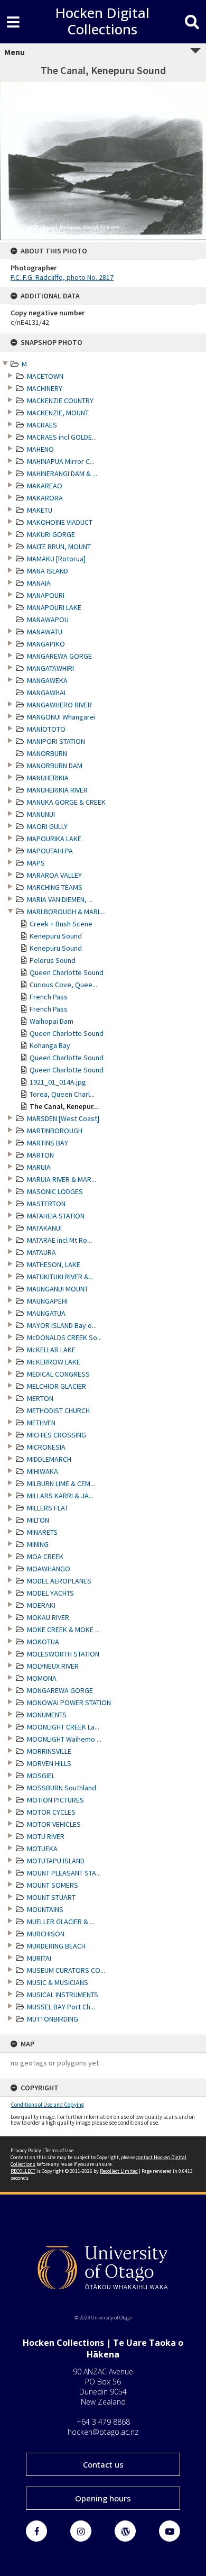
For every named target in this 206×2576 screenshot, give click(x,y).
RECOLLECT (23, 2171)
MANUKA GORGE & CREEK (66, 802)
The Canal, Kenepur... (64, 1106)
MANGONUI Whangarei (61, 717)
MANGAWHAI (46, 693)
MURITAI (39, 1958)
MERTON (40, 1398)
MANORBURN (47, 753)
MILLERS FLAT (48, 1508)
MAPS (36, 863)
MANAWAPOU (48, 620)
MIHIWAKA (43, 1471)
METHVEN (41, 1423)
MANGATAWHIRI (50, 668)
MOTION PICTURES (55, 1800)
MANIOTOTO (46, 729)
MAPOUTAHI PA (50, 851)
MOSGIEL (41, 1776)
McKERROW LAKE (54, 1362)
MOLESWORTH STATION (63, 1654)
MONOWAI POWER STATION (69, 1703)
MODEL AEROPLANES (59, 1581)
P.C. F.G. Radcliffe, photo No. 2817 (62, 277)
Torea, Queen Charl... (62, 1094)
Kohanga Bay (50, 1045)
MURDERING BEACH (56, 1946)
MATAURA (41, 1252)
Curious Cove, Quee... (63, 985)
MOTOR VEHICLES (54, 1824)
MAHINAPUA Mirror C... (61, 461)
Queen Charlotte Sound (67, 972)
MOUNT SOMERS (53, 1885)
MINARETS (42, 1532)
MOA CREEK (45, 1556)
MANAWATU (45, 632)
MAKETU (40, 510)
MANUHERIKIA (48, 778)
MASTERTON (46, 1204)
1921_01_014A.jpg (58, 1082)
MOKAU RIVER (48, 1617)
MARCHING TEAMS (55, 887)
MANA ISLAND (48, 571)
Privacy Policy (26, 2150)
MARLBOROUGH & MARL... (66, 912)
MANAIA (39, 583)
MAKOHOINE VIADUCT (60, 522)
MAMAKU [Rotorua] (56, 559)
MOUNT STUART (51, 1897)
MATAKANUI (44, 1228)
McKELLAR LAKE (51, 1350)
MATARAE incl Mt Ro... (59, 1240)
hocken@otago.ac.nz (103, 2432)
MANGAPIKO (46, 644)
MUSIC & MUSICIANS (58, 1982)
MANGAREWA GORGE (59, 656)
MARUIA (39, 1167)
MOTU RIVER (46, 1836)
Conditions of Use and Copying (47, 2105)
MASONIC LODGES (55, 1191)
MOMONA (42, 1678)
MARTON (40, 1155)
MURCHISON (46, 1934)
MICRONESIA (46, 1447)
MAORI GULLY (47, 826)
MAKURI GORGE (51, 534)
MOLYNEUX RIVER (53, 1666)
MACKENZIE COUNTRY (60, 400)
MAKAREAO (45, 486)
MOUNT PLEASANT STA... (64, 1873)
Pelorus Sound (53, 960)
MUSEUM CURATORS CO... (66, 1970)
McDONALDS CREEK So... (64, 1337)
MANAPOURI (46, 595)
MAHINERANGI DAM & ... (62, 474)
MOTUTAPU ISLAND (56, 1861)
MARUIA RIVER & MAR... (62, 1179)
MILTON (38, 1520)
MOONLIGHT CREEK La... (63, 1727)
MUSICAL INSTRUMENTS (63, 1995)
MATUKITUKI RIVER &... (60, 1277)
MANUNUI (41, 814)
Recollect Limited (119, 2171)
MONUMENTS (47, 1715)
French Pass (49, 997)
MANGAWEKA (47, 680)
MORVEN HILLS (49, 1763)
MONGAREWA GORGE (60, 1690)
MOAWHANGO (49, 1569)
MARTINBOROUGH (55, 1131)
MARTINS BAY (48, 1143)
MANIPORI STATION (56, 741)
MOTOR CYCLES (51, 1812)
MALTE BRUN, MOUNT (59, 547)
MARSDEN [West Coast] (63, 1118)
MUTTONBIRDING (53, 2019)
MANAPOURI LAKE (54, 607)
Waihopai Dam (51, 1021)
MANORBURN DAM (55, 766)
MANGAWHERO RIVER (59, 705)
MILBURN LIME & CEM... (61, 1483)
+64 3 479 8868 (103, 2422)
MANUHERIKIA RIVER (57, 790)
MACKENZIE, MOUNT (58, 413)
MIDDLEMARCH (49, 1459)
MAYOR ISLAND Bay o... (62, 1325)
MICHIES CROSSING (57, 1435)
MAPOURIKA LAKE (54, 839)
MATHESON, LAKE (54, 1264)
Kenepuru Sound (56, 936)
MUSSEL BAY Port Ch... (61, 2007)
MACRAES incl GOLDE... (62, 437)
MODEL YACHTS (50, 1593)
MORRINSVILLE (49, 1751)
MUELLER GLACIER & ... (61, 1922)
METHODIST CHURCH (58, 1410)
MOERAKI (41, 1605)
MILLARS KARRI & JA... (60, 1496)
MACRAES (42, 425)
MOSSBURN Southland (62, 1788)
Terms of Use (59, 2150)
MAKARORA (45, 498)
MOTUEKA (42, 1849)
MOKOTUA (43, 1642)
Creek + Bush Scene (61, 924)
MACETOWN (45, 376)
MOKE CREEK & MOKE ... (63, 1630)
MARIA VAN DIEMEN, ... (60, 899)
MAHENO (40, 449)
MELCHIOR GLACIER (57, 1386)
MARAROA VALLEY (54, 875)
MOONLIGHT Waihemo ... (64, 1739)
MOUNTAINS (45, 1909)
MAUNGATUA (46, 1313)
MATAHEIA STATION (56, 1216)
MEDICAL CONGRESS (58, 1374)
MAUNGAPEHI (47, 1301)
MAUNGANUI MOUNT (58, 1289)
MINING (38, 1544)
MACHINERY (45, 388)
